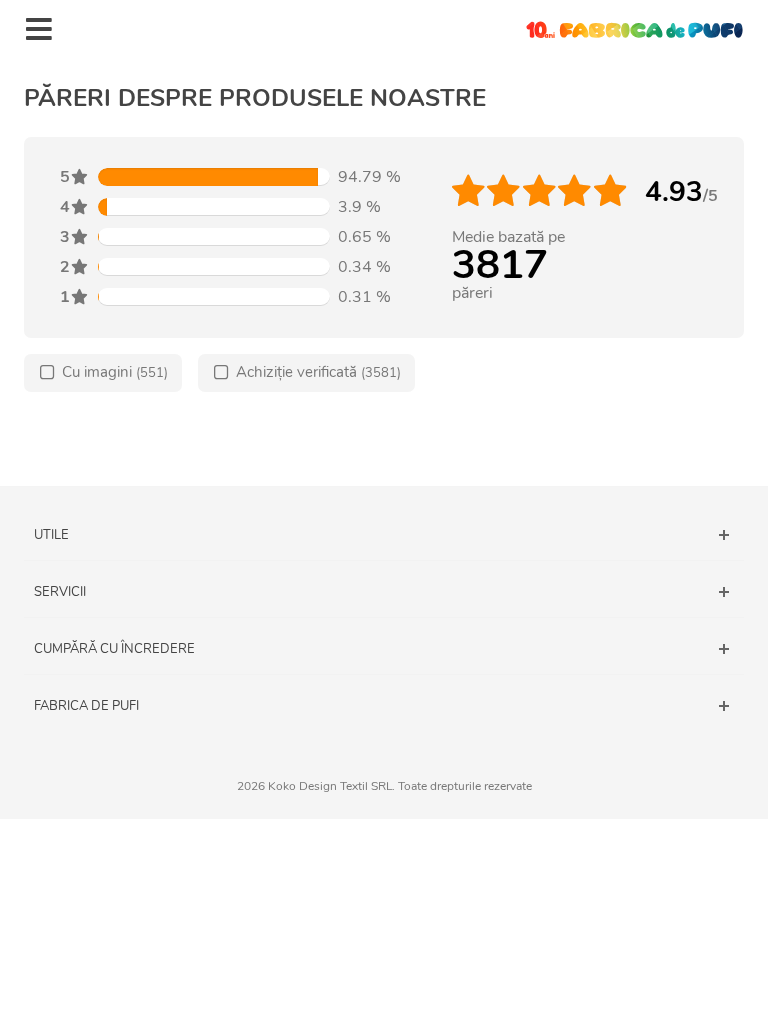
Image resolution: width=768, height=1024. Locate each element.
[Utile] (384, 535)
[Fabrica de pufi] (384, 706)
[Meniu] (39, 30)
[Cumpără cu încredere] (384, 649)
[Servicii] (384, 592)
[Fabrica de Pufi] (634, 29)
